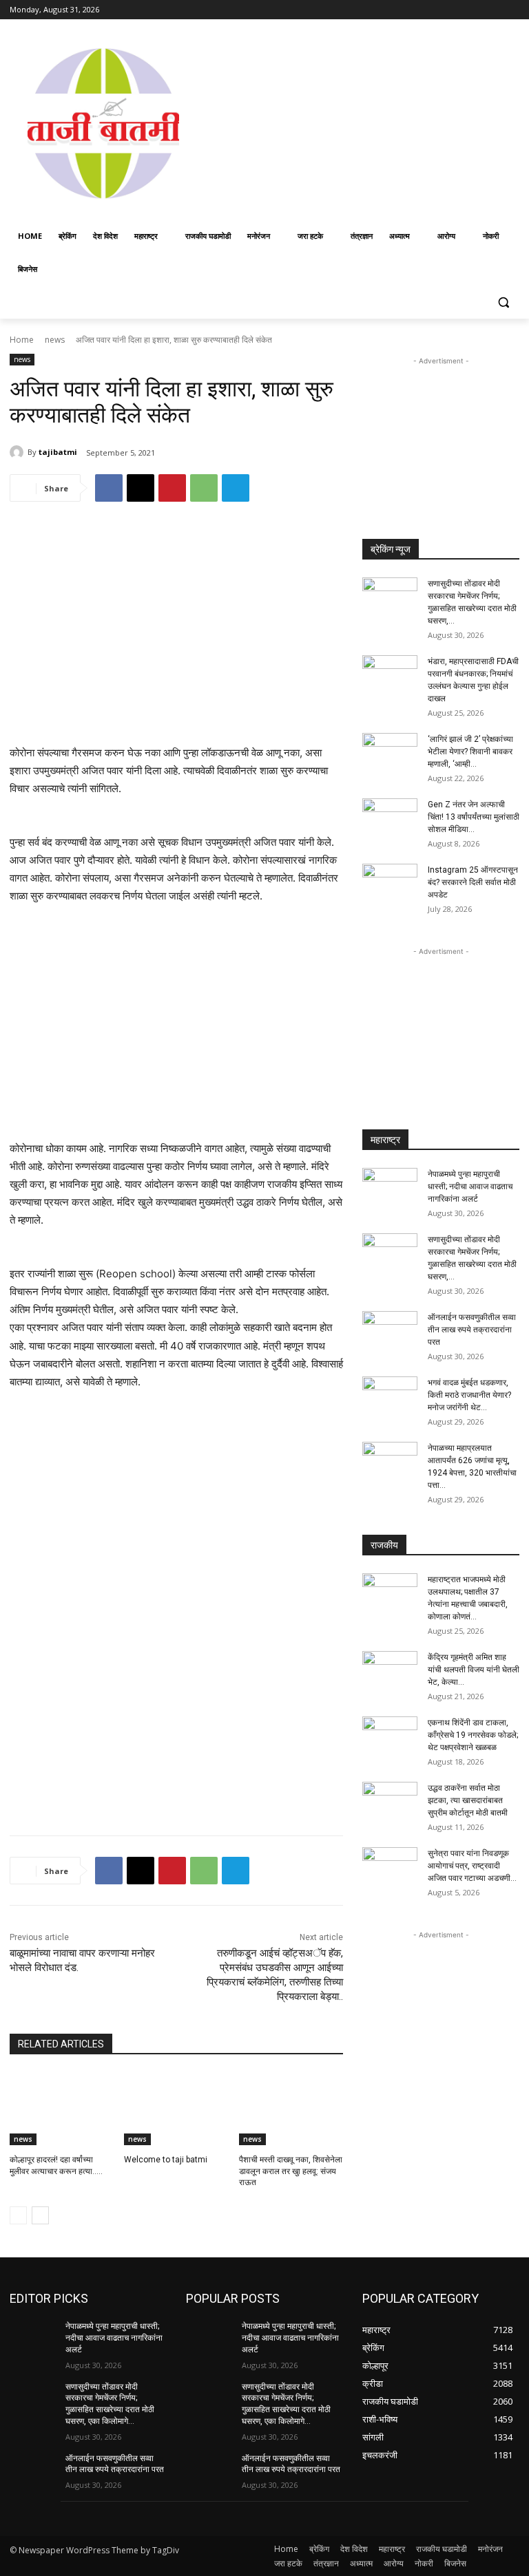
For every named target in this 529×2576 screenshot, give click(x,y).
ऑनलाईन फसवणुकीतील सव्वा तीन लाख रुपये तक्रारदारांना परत (472, 1330)
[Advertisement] (363, 122)
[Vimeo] (492, 10)
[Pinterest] (172, 488)
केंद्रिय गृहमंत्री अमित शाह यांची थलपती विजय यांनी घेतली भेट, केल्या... (474, 1670)
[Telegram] (236, 488)
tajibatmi (58, 452)
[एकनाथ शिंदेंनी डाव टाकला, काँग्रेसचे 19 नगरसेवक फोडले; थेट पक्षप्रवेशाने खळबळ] (390, 1736)
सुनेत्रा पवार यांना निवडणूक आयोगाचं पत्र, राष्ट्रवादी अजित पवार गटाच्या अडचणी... (472, 1866)
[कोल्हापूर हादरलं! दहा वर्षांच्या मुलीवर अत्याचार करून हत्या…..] (62, 2109)
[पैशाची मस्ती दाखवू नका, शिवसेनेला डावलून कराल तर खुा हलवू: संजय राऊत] (291, 2109)
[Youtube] (511, 10)
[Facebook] (435, 10)
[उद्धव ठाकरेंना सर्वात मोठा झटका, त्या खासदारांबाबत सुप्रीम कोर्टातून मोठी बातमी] (390, 1801)
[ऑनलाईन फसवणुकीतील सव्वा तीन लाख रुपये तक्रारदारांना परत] (390, 1330)
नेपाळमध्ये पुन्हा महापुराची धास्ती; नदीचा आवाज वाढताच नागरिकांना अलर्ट (470, 1186)
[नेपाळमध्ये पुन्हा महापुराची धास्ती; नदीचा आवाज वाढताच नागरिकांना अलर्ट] (390, 1187)
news (55, 340)
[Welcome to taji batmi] (176, 2109)
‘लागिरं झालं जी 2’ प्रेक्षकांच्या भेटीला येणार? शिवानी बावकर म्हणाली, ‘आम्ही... (470, 752)
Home (22, 340)
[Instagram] (454, 10)
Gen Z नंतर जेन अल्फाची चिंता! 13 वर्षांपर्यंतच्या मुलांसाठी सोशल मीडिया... (474, 817)
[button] (503, 302)
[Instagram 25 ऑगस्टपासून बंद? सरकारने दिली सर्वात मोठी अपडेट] (390, 883)
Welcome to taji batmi (166, 2160)
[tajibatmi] (19, 452)
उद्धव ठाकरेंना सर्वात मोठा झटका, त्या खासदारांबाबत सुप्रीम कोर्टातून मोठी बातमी (468, 1800)
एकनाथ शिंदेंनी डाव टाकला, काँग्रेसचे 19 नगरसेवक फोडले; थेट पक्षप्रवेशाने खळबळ (473, 1735)
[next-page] (40, 2215)
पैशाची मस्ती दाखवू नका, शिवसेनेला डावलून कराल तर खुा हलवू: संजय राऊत (291, 2171)
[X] (474, 10)
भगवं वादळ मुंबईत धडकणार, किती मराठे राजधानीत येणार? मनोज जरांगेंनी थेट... (469, 1395)
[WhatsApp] (204, 488)
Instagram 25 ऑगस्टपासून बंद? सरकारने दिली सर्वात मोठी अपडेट (473, 882)
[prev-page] (18, 2215)
